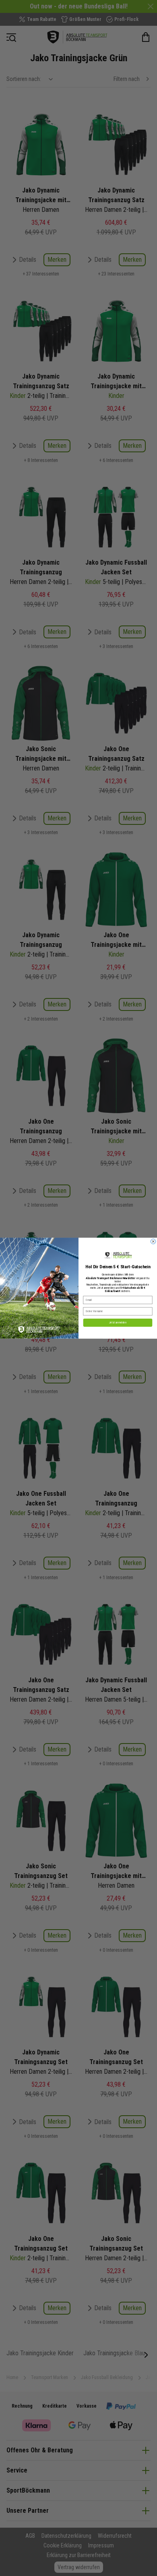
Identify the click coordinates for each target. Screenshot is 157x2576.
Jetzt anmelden (118, 1322)
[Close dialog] (153, 1241)
